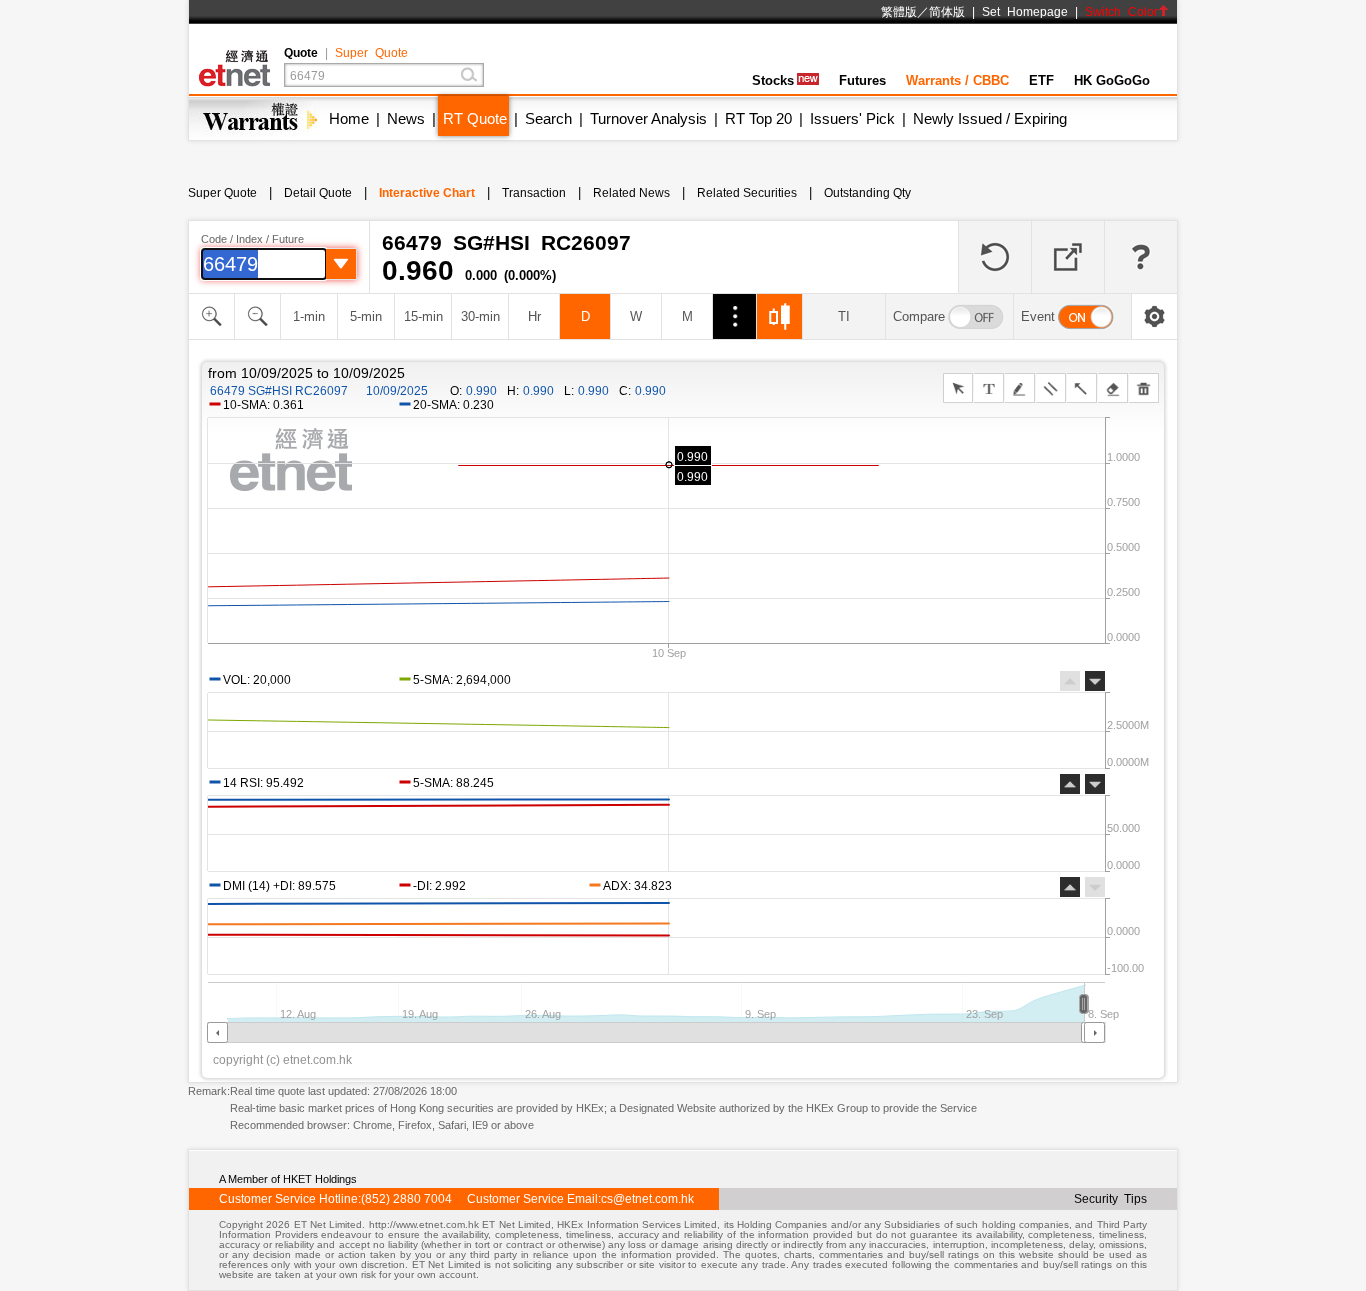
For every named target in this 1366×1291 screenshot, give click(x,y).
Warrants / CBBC (957, 80)
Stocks (773, 80)
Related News (631, 193)
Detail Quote (318, 193)
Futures (862, 80)
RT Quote (475, 118)
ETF (1041, 80)
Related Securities (747, 193)
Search (548, 118)
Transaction (534, 193)
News (406, 118)
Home (349, 118)
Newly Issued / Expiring (990, 118)
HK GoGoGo (1112, 80)
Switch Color (1121, 12)
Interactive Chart (427, 193)
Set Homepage (1025, 12)
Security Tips (1110, 1199)
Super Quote (371, 53)
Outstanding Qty (867, 193)
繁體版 (899, 12)
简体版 (947, 12)
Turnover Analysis (648, 118)
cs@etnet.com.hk (647, 1199)
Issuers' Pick (852, 118)
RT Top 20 (758, 118)
